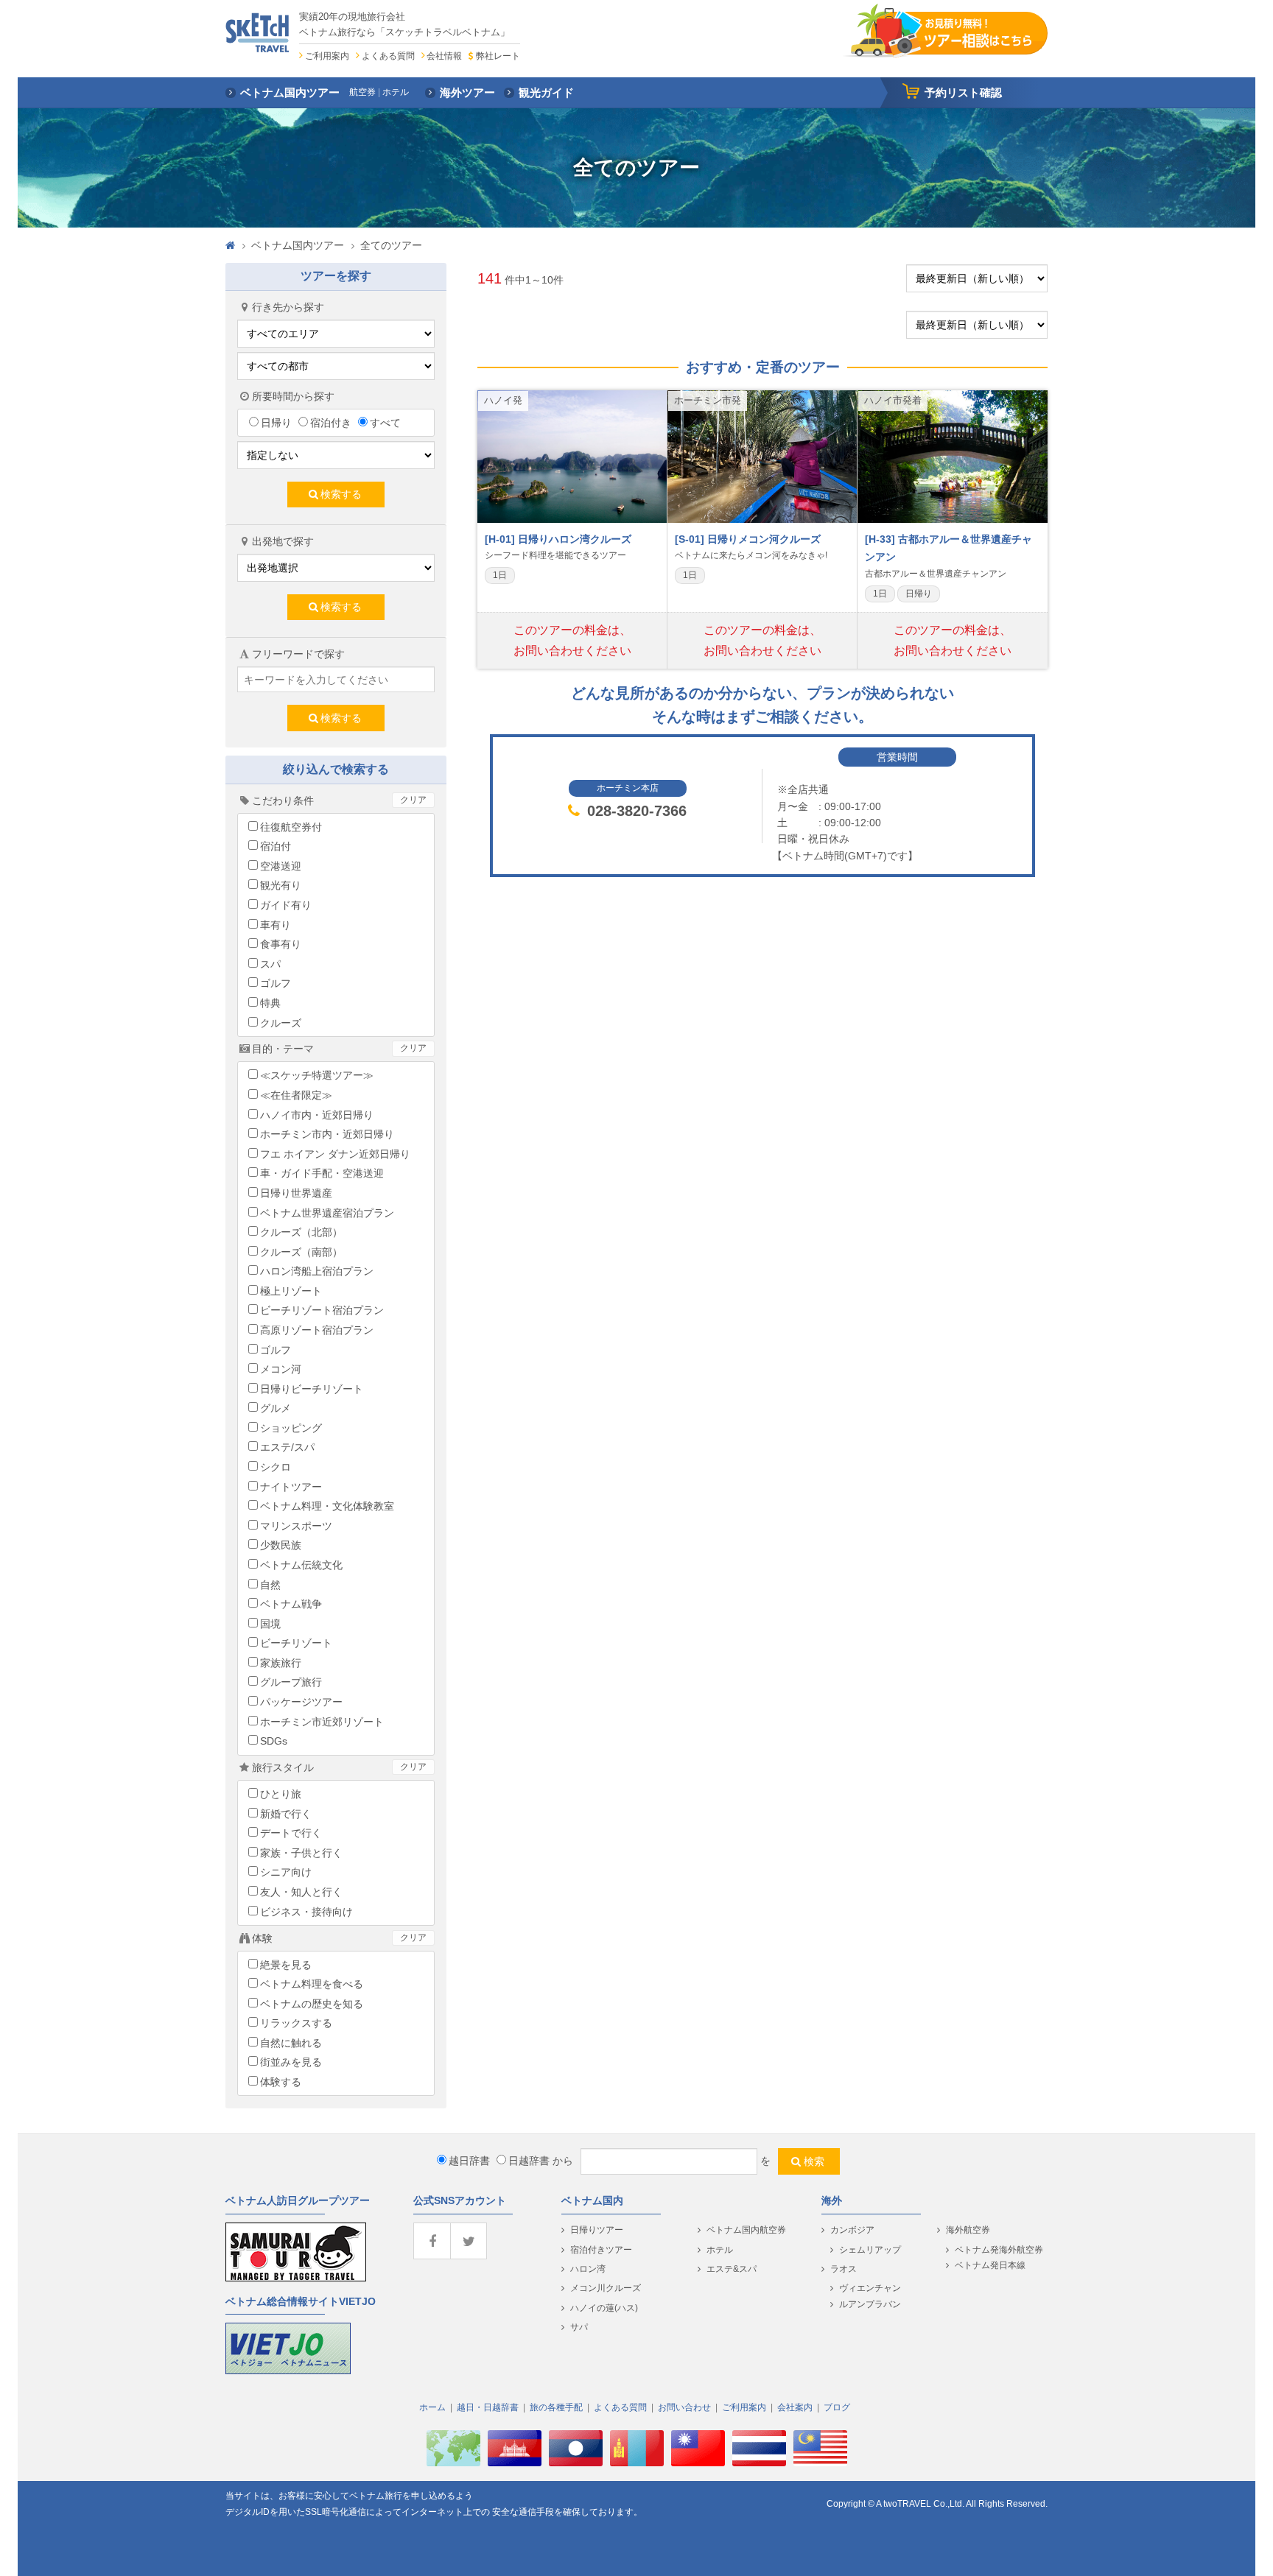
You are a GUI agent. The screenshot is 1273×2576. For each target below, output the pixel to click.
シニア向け (286, 1872)
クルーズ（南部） (301, 1252)
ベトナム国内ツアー (298, 245)
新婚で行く (286, 1814)
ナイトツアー (291, 1487)
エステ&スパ (732, 2269)
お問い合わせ (684, 2407)
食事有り (281, 944)
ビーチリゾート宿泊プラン (322, 1310)
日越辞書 (529, 2161)
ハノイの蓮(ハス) (604, 2308)
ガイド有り (286, 905)
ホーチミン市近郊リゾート (322, 1722)
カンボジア (852, 2230)
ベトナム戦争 (291, 1604)
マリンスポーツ (296, 1526)
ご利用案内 (327, 56)
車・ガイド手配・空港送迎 (322, 1173)
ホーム (432, 2407)
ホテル (720, 2250)
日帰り (276, 423)
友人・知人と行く (301, 1892)
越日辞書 (469, 2161)
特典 (270, 1003)
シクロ (276, 1467)
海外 (832, 2200)
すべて (385, 423)
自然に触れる (291, 2043)
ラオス (844, 2269)
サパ (579, 2327)
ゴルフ (276, 983)
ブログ (837, 2407)
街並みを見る (291, 2062)
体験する (281, 2082)
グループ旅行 (291, 1682)
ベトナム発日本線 (990, 2265)
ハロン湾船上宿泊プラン (317, 1271)
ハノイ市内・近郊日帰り (317, 1115)
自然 (270, 1585)
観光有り (281, 885)
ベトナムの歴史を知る (312, 2004)
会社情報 (444, 56)
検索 (814, 2161)
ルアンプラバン (870, 2304)
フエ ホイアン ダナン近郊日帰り (335, 1154)
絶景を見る (286, 1965)
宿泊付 (276, 846)
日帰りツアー (597, 2230)
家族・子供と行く (301, 1853)
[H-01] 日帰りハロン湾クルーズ (558, 539)
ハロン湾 (588, 2269)
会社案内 (795, 2407)
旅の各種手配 (556, 2407)
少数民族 (281, 1545)
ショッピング (291, 1428)
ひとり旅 (281, 1794)
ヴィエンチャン (870, 2288)
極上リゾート (291, 1291)
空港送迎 (281, 866)
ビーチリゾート (296, 1643)
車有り (276, 925)
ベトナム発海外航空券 (999, 2250)
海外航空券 (968, 2230)
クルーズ (281, 1023)
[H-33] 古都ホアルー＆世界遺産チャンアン (948, 548)
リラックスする (296, 2023)
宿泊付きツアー (601, 2250)
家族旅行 (281, 1663)
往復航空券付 (291, 827)
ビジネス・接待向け (306, 1912)
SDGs (274, 1741)
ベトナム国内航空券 (746, 2230)
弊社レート (498, 56)
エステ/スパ (287, 1447)
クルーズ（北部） (301, 1232)
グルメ (276, 1408)
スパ (270, 964)
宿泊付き (331, 423)
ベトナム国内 (592, 2200)
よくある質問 (388, 56)
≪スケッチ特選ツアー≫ (317, 1075)
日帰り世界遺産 (296, 1193)
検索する (341, 494)
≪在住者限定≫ (296, 1095)
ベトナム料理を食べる (312, 1984)
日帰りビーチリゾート (312, 1389)
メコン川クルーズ (606, 2288)
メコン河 (281, 1369)
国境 (270, 1624)
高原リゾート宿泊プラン (317, 1330)
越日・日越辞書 (488, 2407)
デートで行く (291, 1833)
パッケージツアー (301, 1702)
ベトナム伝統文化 (301, 1565)
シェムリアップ (870, 2250)
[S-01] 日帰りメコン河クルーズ (748, 539)
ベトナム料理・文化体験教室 (327, 1506)
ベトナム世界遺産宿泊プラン (327, 1213)
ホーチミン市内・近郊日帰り (327, 1134)
